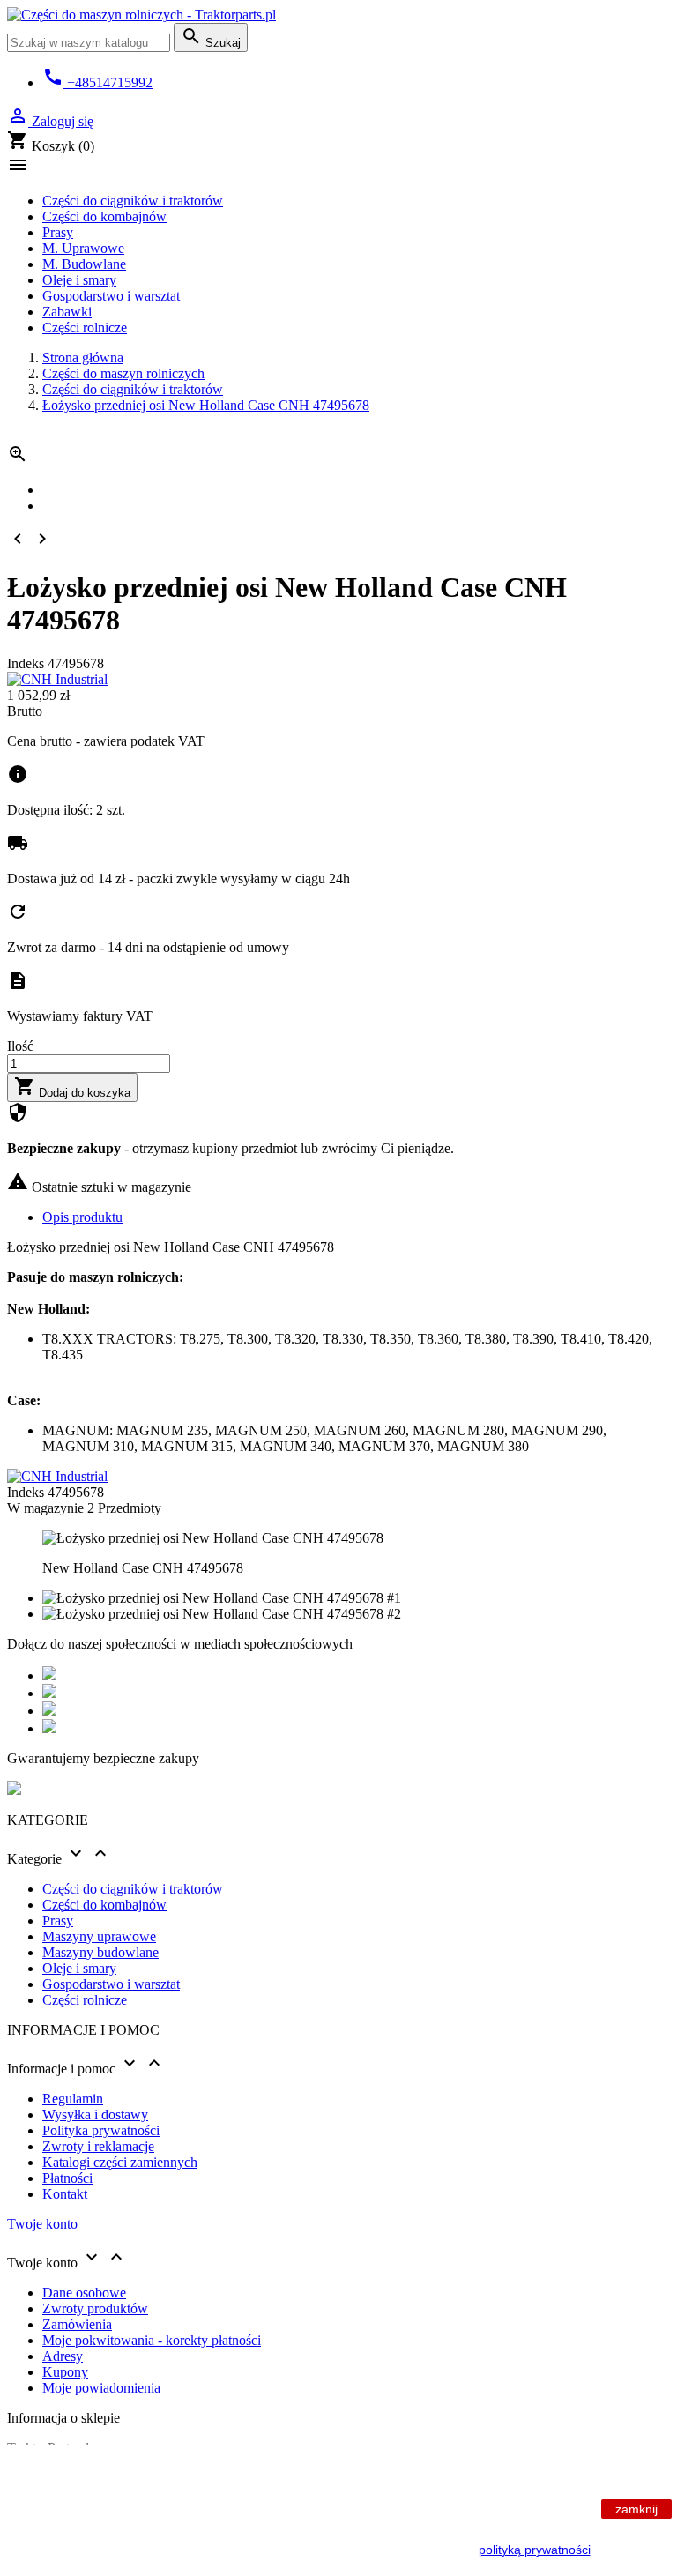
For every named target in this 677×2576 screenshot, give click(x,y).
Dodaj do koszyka (72, 1087)
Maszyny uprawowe (99, 1936)
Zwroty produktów (95, 2308)
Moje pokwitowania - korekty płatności (152, 2340)
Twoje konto (42, 2224)
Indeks (27, 663)
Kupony (65, 2372)
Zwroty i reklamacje (98, 2146)
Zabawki (67, 312)
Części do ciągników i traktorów (133, 201)
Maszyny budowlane (100, 1952)
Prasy (58, 232)
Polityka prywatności (101, 2130)
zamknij (636, 2509)
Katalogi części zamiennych (120, 2162)
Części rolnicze (85, 328)
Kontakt (65, 2194)
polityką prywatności (535, 2550)
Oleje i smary (79, 280)
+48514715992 (97, 82)
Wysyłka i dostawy (95, 2114)
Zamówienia (77, 2324)
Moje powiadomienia (101, 2388)
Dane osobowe (84, 2293)
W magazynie (45, 1508)
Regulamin (73, 2099)
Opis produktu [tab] (82, 1217)
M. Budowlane (84, 264)
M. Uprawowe (83, 248)
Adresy (63, 2356)
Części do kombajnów (104, 216)
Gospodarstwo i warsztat (111, 296)
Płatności (67, 2178)
